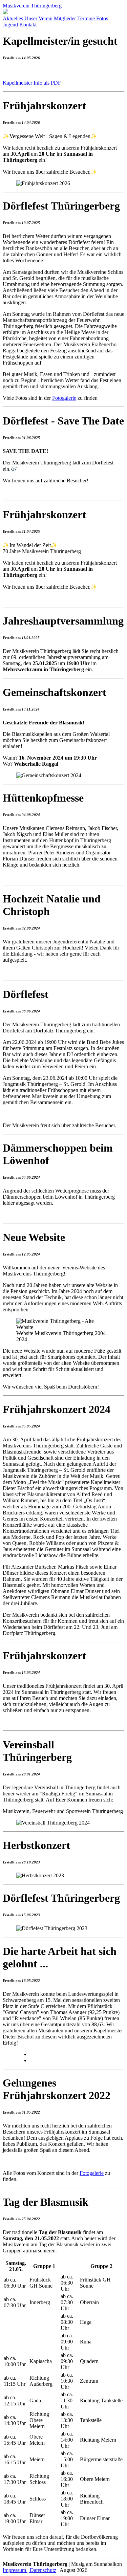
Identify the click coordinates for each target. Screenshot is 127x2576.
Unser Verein (39, 18)
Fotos (102, 18)
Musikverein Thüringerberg (32, 6)
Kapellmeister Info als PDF (32, 83)
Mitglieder (66, 18)
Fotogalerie (64, 398)
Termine (87, 18)
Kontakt (28, 25)
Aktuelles (14, 18)
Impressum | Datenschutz (29, 2570)
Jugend (11, 25)
